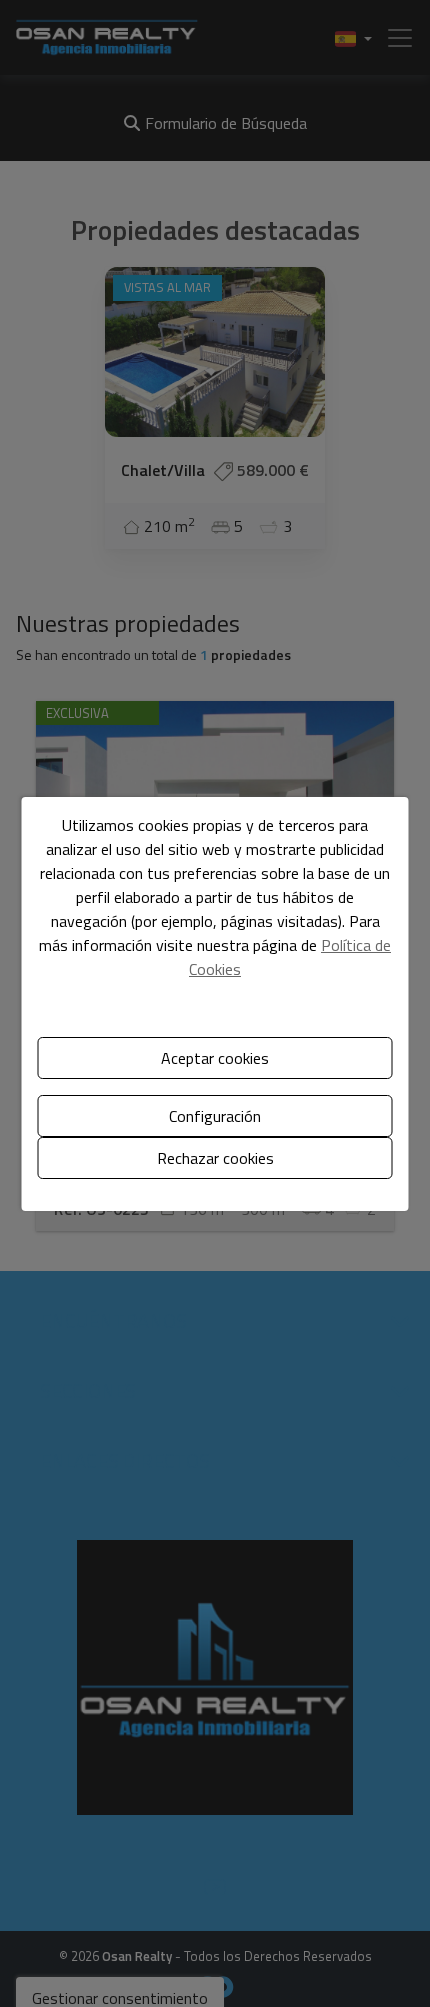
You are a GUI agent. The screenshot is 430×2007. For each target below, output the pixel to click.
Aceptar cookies (215, 1058)
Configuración (215, 1116)
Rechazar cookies (215, 1158)
